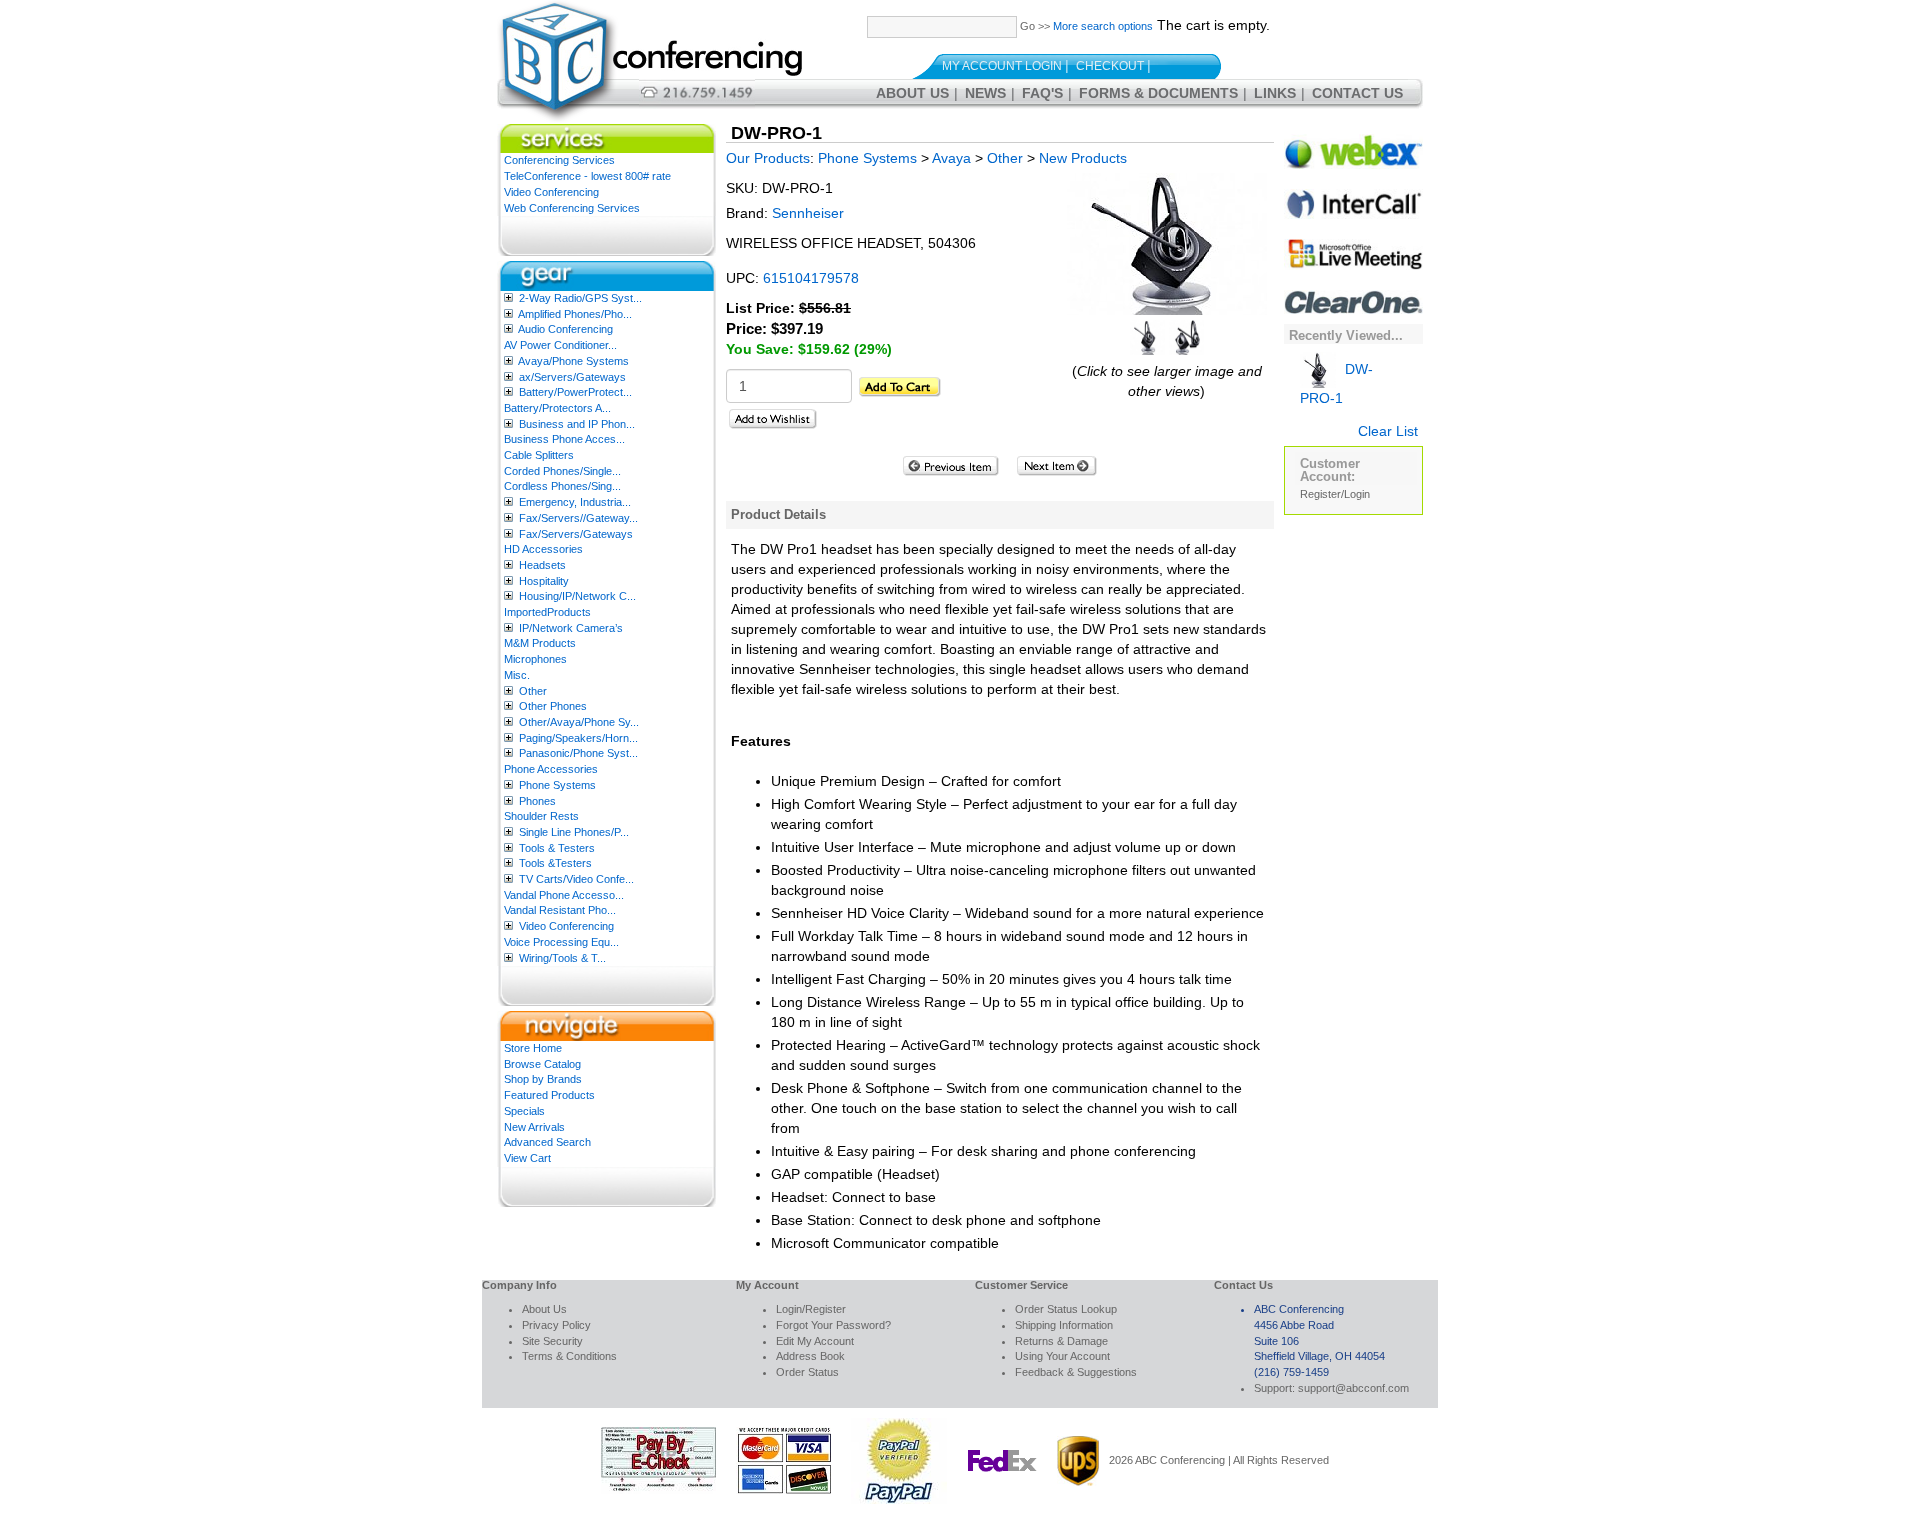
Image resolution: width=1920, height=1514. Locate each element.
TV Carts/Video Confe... (576, 879)
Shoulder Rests (541, 816)
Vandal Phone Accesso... (564, 895)
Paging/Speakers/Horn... (578, 738)
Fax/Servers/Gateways (576, 534)
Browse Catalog (542, 1064)
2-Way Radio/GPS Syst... (580, 298)
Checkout (1110, 66)
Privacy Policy (556, 1325)
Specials (524, 1111)
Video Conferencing (551, 192)
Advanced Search (547, 1142)
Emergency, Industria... (575, 502)
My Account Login (1002, 66)
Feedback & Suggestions (1076, 1372)
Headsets (542, 565)
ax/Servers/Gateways (572, 377)
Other (533, 691)
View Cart (527, 1158)
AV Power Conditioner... (560, 345)
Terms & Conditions (569, 1356)
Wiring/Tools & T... (562, 958)
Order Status (807, 1372)
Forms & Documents (1158, 93)
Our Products (768, 158)
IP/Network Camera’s (571, 628)
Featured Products (549, 1095)
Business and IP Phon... (577, 424)
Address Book (810, 1356)
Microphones (535, 659)
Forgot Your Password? (833, 1325)
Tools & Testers (557, 848)
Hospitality (544, 581)
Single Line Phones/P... (574, 832)
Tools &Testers (555, 863)
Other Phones (553, 706)
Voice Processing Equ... (561, 942)
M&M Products (540, 643)
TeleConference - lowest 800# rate (587, 176)
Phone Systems (557, 785)
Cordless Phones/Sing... (562, 486)
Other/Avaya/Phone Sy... (579, 722)
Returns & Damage (1061, 1341)
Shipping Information (1064, 1325)
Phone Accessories (551, 769)
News (985, 93)
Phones (537, 801)
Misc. (517, 675)
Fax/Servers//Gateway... (578, 518)
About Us (912, 93)
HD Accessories (543, 549)
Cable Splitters (539, 455)
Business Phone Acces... (564, 439)
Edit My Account (815, 1341)
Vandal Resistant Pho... (560, 910)
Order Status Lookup (1066, 1309)
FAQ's (1042, 93)
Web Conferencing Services (572, 208)
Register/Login (1335, 494)
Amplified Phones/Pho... (575, 314)
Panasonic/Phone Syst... (578, 753)
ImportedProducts (547, 612)
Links (1275, 93)
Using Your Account (1062, 1356)
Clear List (1388, 431)
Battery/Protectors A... (557, 408)
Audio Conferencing (565, 329)
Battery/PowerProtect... (575, 392)
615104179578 (811, 278)
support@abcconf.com (1353, 1388)
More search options (1103, 26)
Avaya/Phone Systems (573, 361)
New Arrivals (534, 1127)
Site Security (552, 1341)
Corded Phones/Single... (562, 471)
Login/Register (811, 1309)
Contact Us (1357, 93)
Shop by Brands (543, 1079)
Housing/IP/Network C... (577, 596)
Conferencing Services (559, 160)
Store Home (533, 1048)
